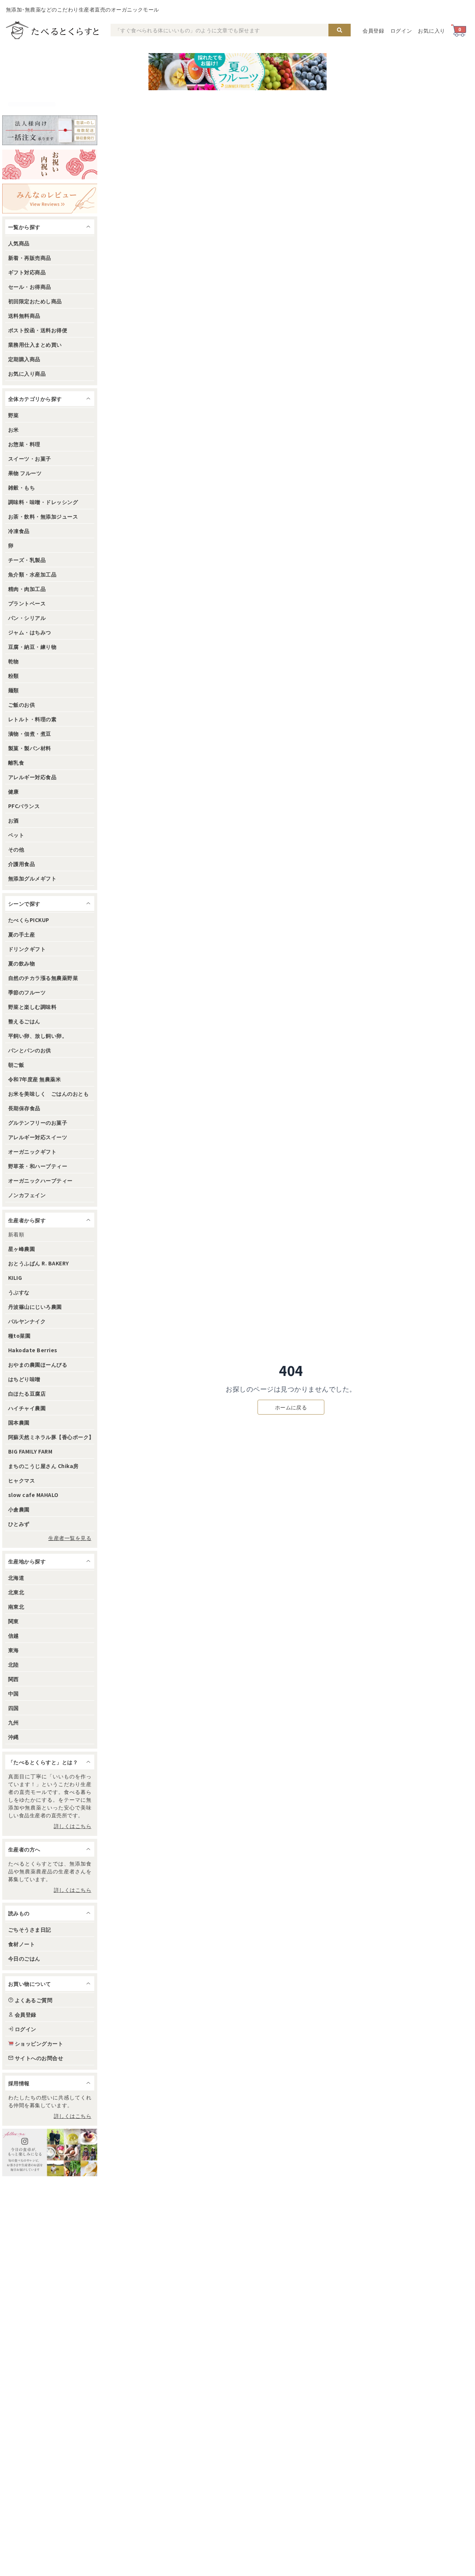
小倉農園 (19, 1509)
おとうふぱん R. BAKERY (39, 1263)
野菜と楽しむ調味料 (32, 1007)
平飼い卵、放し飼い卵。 (38, 1036)
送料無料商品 (24, 316)
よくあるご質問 (34, 2000)
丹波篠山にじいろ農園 (35, 1307)
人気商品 (19, 243)
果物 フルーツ (25, 473)
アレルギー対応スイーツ (38, 1137)
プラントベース (27, 603)
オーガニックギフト (32, 1151)
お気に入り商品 (27, 373)
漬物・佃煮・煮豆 (30, 733)
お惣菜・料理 (24, 444)
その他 (16, 849)
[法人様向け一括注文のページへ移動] (50, 130)
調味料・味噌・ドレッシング (43, 502)
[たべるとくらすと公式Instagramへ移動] (50, 2152)
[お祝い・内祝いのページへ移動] (50, 164)
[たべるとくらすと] (52, 30)
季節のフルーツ (27, 992)
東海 (14, 1650)
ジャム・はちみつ (30, 632)
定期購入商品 (24, 359)
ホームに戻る (291, 1407)
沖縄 (14, 1737)
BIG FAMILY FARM (30, 1451)
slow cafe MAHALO (33, 1495)
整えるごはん (24, 1021)
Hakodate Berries (33, 1350)
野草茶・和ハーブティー (38, 1166)
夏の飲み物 (22, 963)
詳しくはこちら (73, 1826)
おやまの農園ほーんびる (38, 1364)
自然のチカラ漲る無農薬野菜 (43, 978)
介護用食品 (22, 864)
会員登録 (374, 30)
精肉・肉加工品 (27, 589)
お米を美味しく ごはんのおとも (48, 1094)
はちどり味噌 (24, 1379)
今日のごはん (24, 1958)
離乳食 (16, 762)
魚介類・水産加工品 (32, 574)
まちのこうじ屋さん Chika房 (43, 1466)
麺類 (14, 690)
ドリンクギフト (27, 949)
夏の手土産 (22, 934)
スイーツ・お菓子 (30, 458)
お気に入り (432, 30)
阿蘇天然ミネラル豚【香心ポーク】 (51, 1437)
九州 (14, 1722)
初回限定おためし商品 (35, 301)
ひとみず (19, 1524)
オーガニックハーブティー (40, 1180)
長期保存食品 (24, 1108)
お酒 (14, 820)
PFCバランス (24, 806)
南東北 (16, 1606)
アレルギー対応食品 (32, 777)
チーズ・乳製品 (27, 560)
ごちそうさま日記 (30, 1929)
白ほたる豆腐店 (27, 1393)
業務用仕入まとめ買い (35, 344)
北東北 (16, 1592)
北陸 (14, 1664)
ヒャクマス (22, 1480)
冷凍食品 (19, 531)
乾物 (14, 661)
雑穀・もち (22, 487)
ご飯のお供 (22, 705)
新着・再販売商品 (30, 258)
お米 (14, 429)
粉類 (14, 676)
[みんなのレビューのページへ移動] (50, 199)
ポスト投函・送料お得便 (38, 330)
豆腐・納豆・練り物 (32, 647)
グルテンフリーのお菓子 (38, 1122)
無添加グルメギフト (32, 878)
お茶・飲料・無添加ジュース (43, 516)
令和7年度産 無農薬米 (35, 1079)
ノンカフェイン (27, 1195)
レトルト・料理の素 (32, 719)
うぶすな (19, 1292)
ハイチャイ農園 (27, 1408)
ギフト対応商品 (27, 272)
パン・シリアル (27, 618)
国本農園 (19, 1422)
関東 (14, 1621)
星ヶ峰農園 (22, 1249)
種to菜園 (19, 1336)
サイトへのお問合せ (39, 2058)
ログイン (401, 30)
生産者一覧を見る (70, 1538)
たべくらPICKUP (29, 920)
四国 (14, 1708)
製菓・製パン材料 (30, 748)
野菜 (14, 415)
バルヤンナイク (27, 1321)
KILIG (15, 1278)
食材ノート (22, 1944)
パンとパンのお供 (30, 1050)
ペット (16, 835)
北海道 (16, 1578)
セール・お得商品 (30, 287)
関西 (14, 1679)
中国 (14, 1693)
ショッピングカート (39, 2043)
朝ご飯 (16, 1065)
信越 (14, 1635)
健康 (14, 791)
